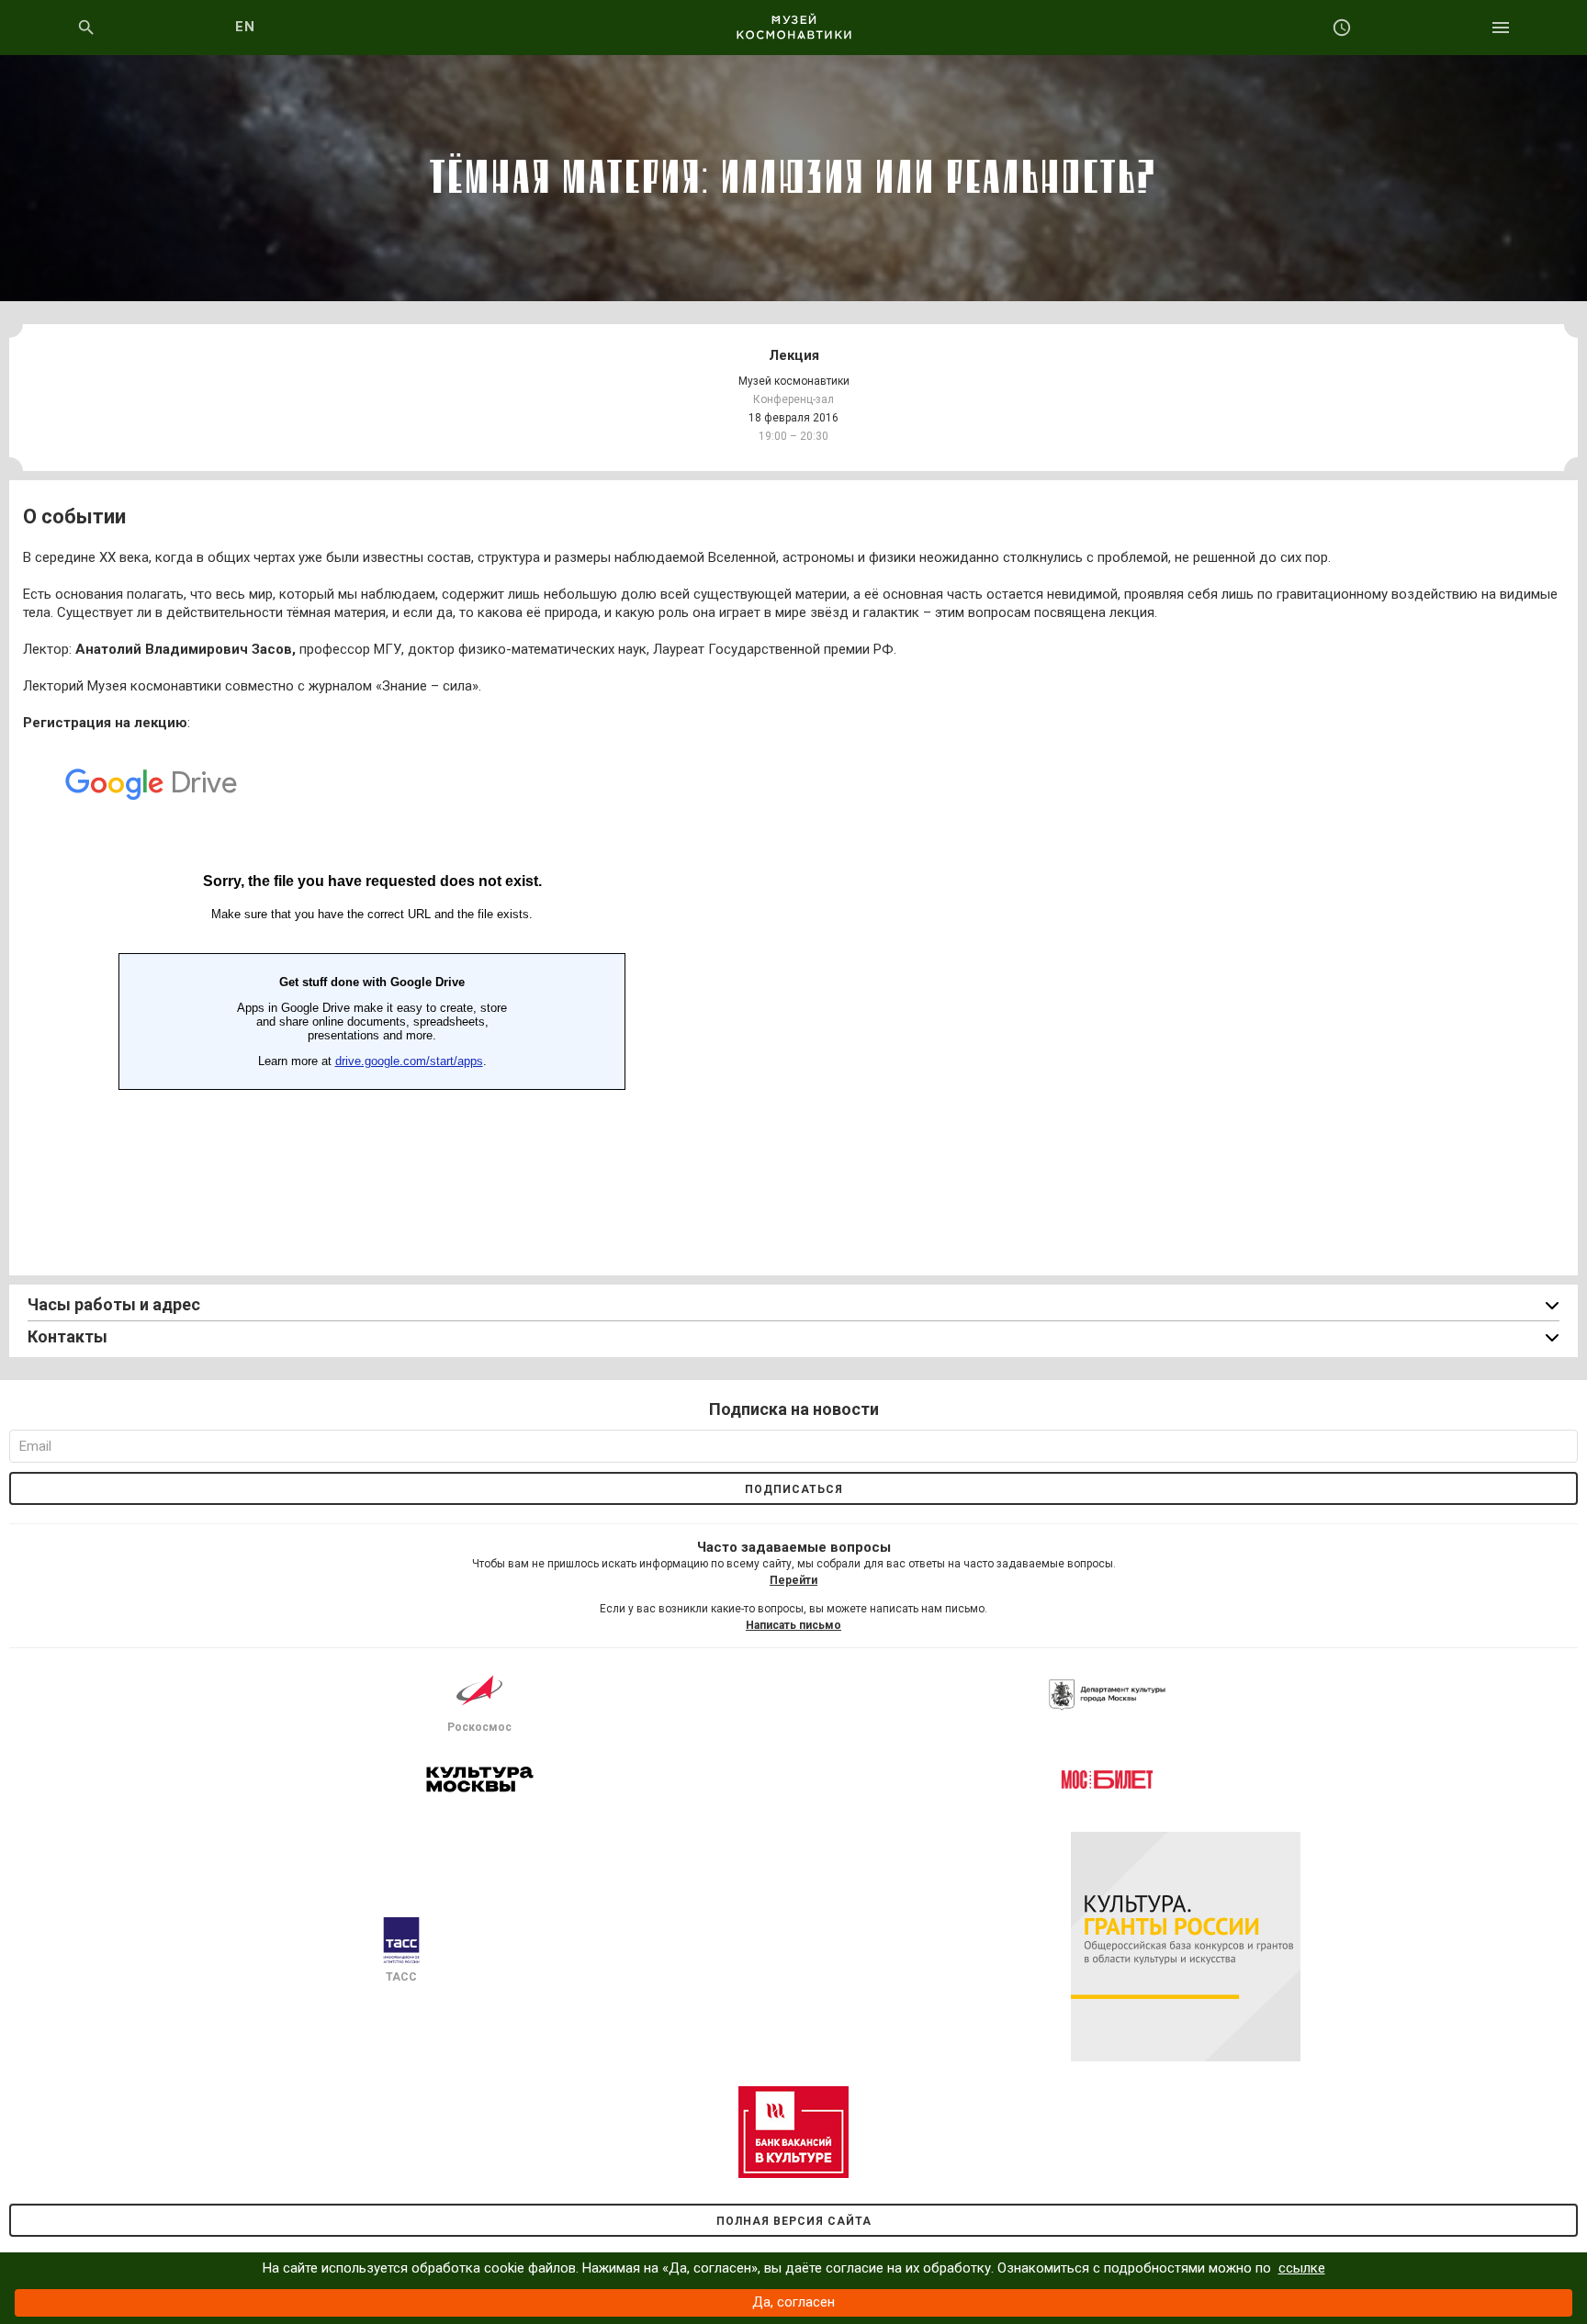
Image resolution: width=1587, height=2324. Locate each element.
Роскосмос (479, 1727)
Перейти (793, 1580)
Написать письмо (793, 1625)
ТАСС (401, 1977)
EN (246, 27)
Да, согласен (793, 2302)
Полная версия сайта (794, 2221)
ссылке (1302, 2268)
